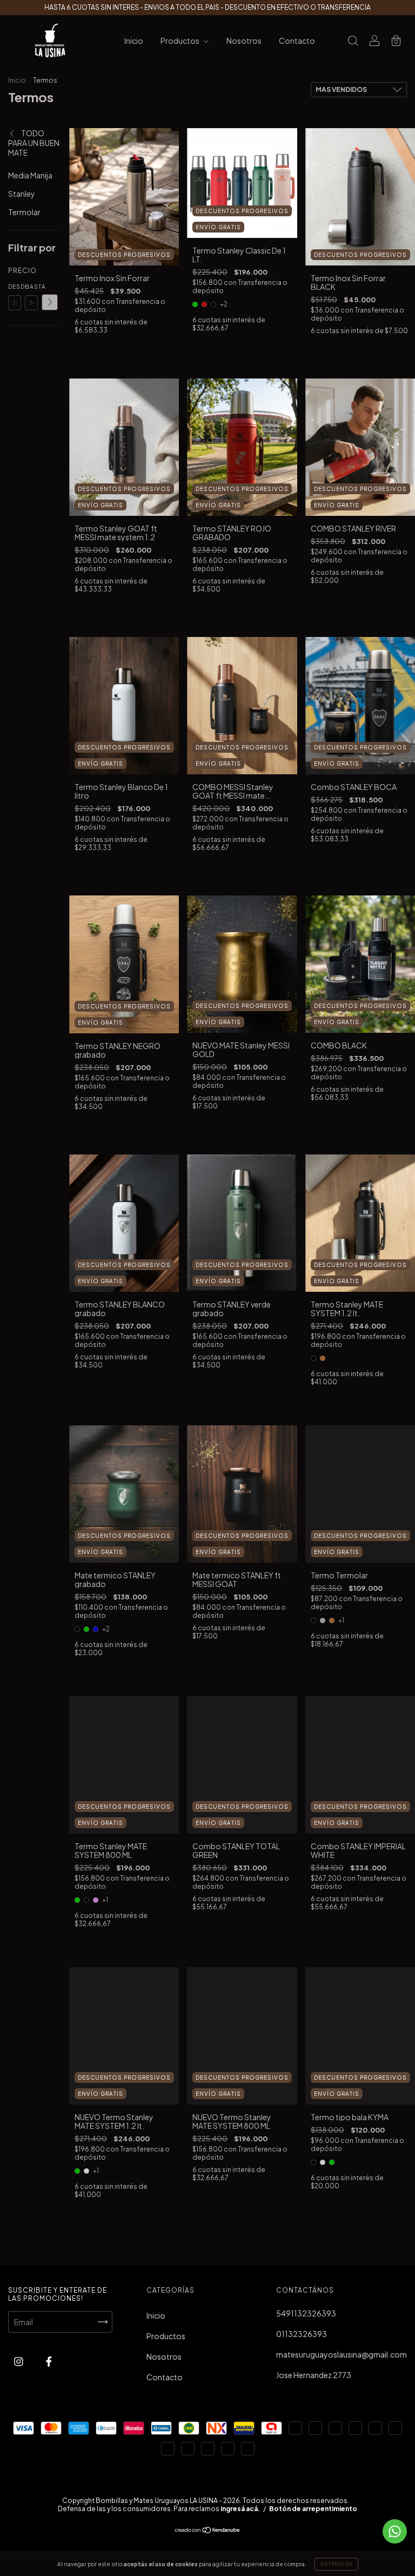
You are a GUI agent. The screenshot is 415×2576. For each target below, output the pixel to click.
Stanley (22, 194)
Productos (180, 41)
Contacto (297, 41)
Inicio (134, 41)
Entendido (336, 2564)
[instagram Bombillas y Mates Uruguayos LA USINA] (19, 2361)
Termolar (24, 212)
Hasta (31, 287)
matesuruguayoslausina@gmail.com (342, 2354)
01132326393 (302, 2334)
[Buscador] (353, 41)
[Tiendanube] (208, 2531)
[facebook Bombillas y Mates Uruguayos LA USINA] (49, 2361)
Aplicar (50, 302)
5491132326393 (306, 2313)
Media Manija (30, 175)
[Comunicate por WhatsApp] (395, 2531)
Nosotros (244, 41)
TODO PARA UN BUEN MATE (34, 143)
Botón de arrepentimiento (313, 2509)
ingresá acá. (240, 2509)
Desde (15, 287)
